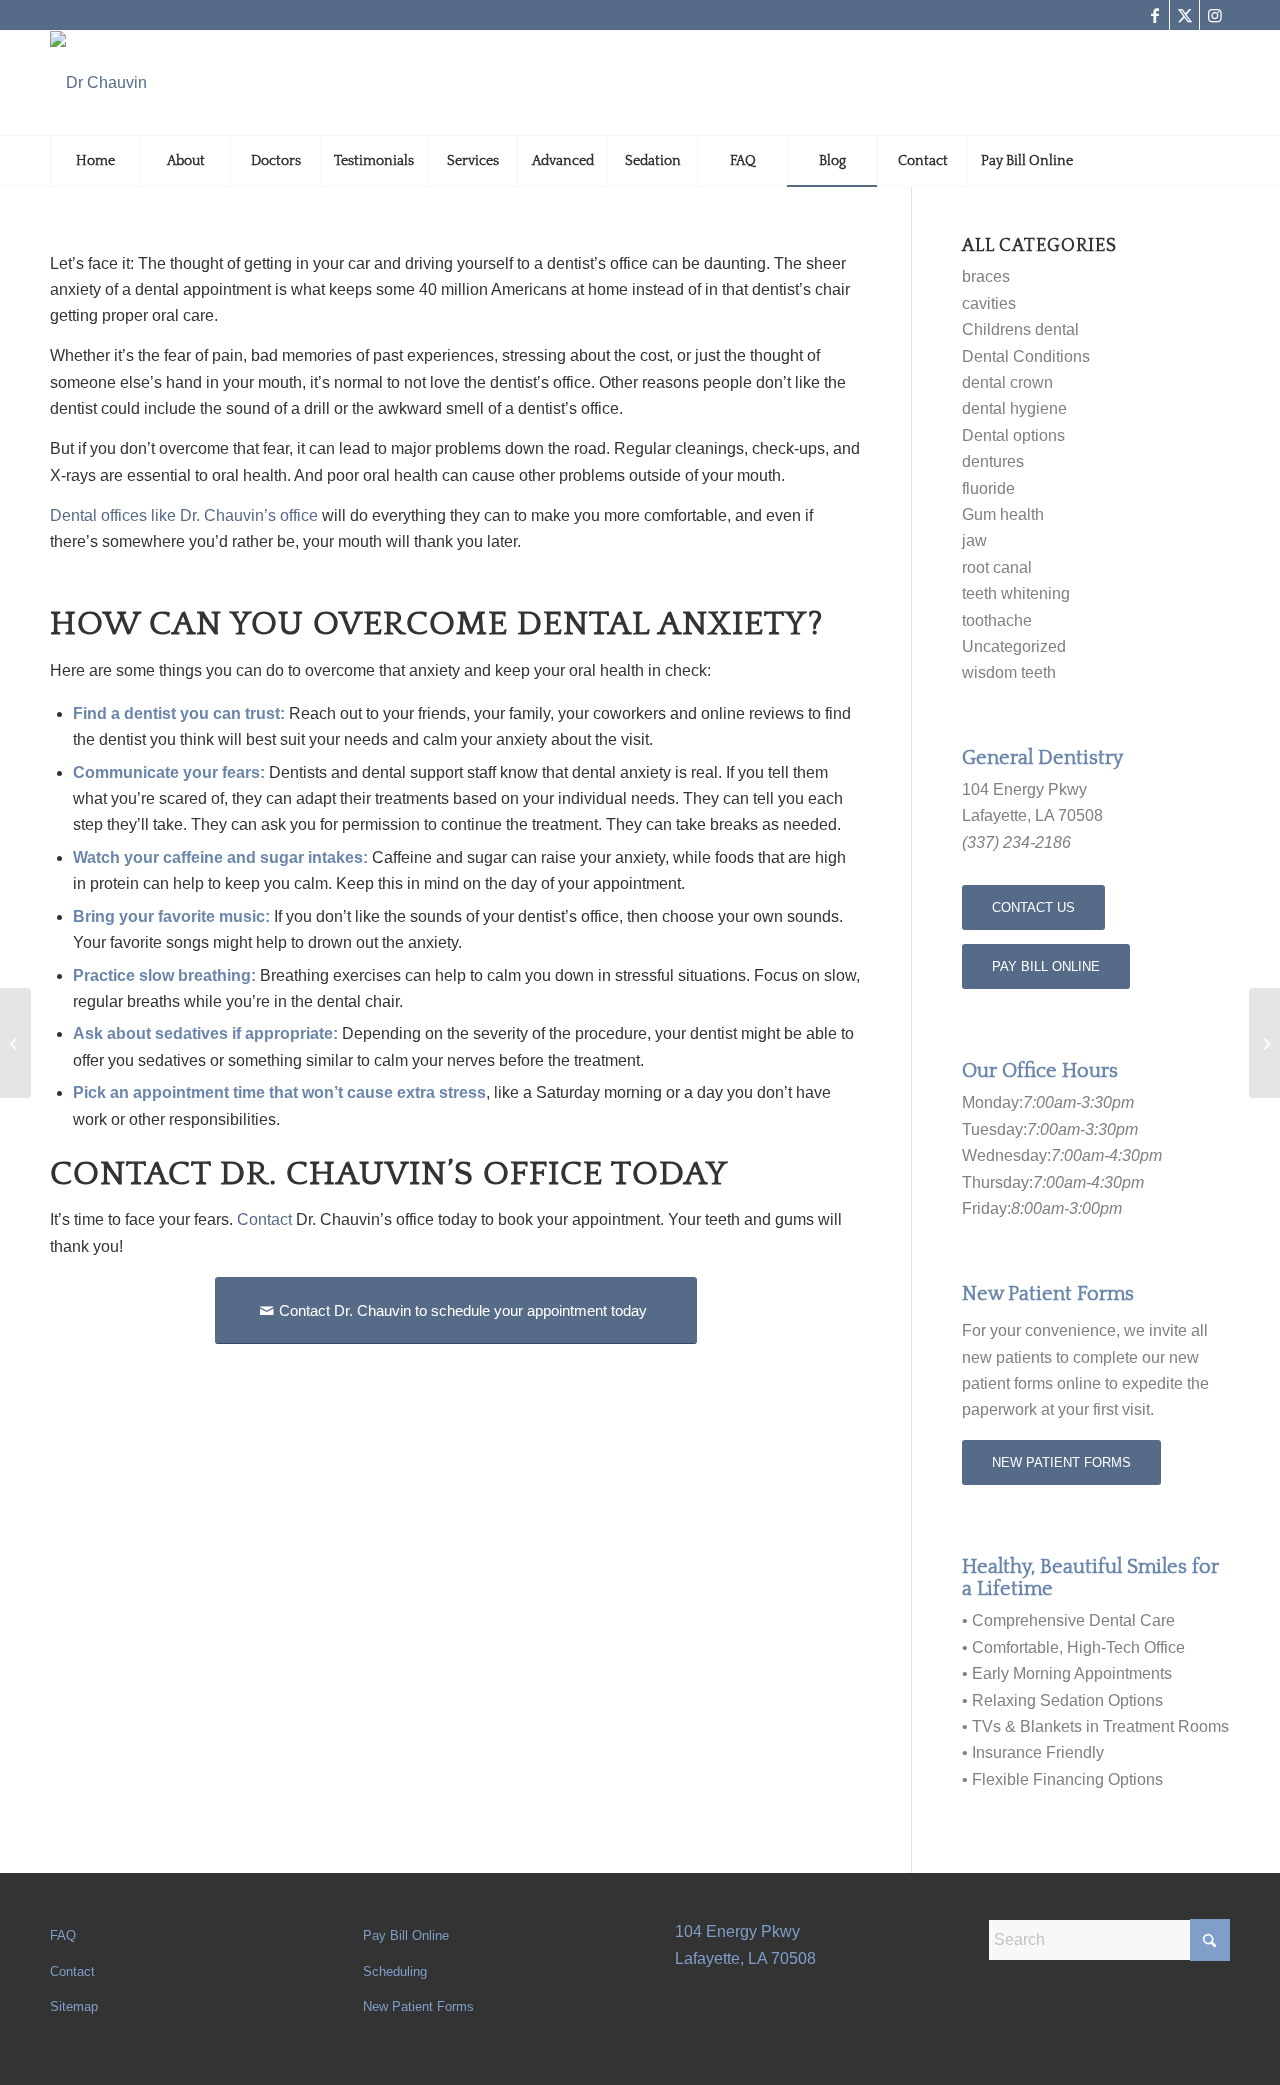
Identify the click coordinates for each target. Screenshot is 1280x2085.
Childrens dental (1020, 329)
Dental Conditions (1026, 356)
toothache (997, 620)
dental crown (1007, 382)
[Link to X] (1184, 15)
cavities (989, 303)
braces (986, 276)
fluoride (988, 488)
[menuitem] (95, 161)
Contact (72, 1971)
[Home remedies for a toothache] (1264, 1043)
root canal (997, 567)
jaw (974, 540)
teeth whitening (1016, 593)
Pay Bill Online (406, 1935)
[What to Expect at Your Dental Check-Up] (15, 1043)
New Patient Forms (418, 2006)
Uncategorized (1014, 646)
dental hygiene (1014, 408)
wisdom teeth (1009, 672)
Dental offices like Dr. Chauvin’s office (184, 515)
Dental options (1013, 435)
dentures (993, 461)
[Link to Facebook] (1154, 15)
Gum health (1003, 514)
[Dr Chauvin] (98, 83)
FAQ (63, 1935)
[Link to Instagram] (1215, 15)
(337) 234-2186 (1016, 842)
